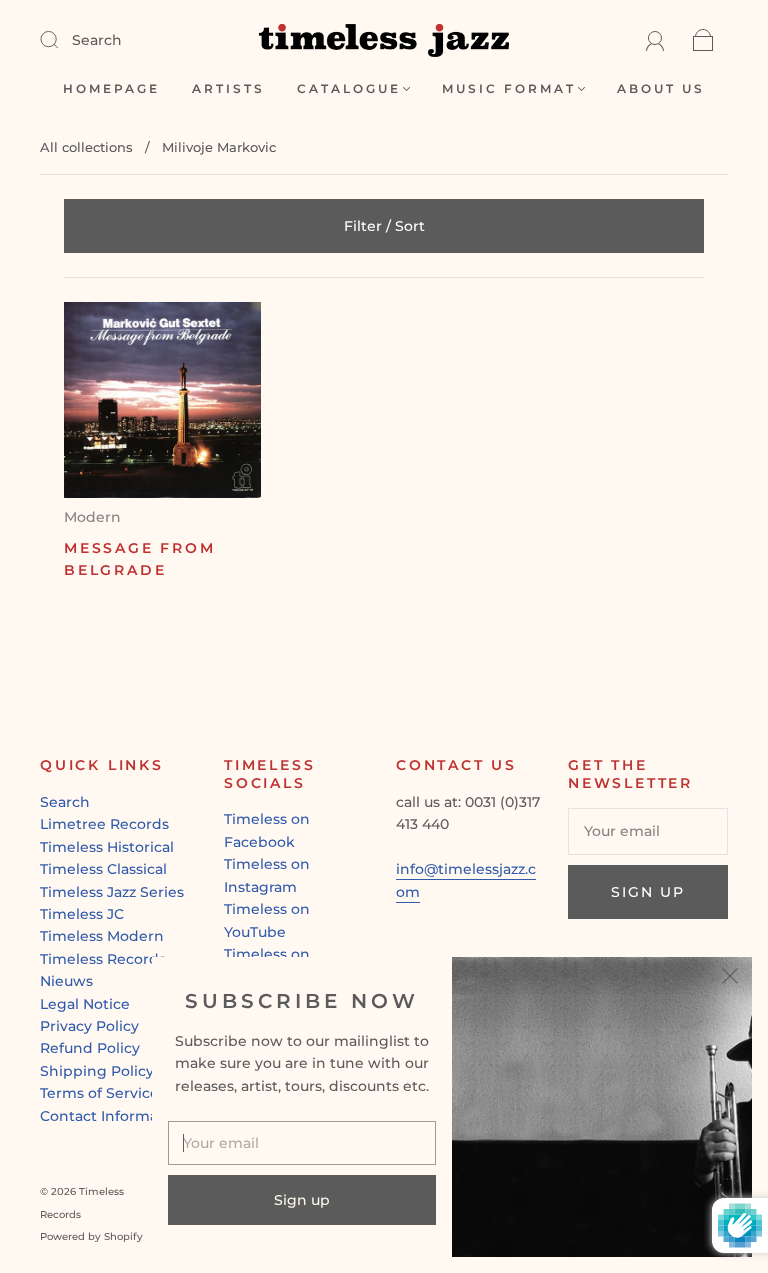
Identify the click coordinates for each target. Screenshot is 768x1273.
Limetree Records (104, 824)
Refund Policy (90, 1048)
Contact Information (113, 1116)
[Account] (655, 40)
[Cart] (703, 40)
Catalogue (349, 88)
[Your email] (648, 831)
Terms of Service (99, 1093)
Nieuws (66, 981)
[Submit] (62, 39)
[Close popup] (730, 979)
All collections (86, 147)
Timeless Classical (103, 869)
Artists (228, 88)
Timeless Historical (107, 847)
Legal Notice (85, 1004)
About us (661, 88)
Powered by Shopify (91, 1236)
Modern (92, 517)
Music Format (509, 88)
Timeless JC (82, 914)
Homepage (111, 88)
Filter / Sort (384, 226)
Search (97, 40)
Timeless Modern (102, 936)
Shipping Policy (97, 1071)
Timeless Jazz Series (112, 892)
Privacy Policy (89, 1026)
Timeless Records (103, 959)
